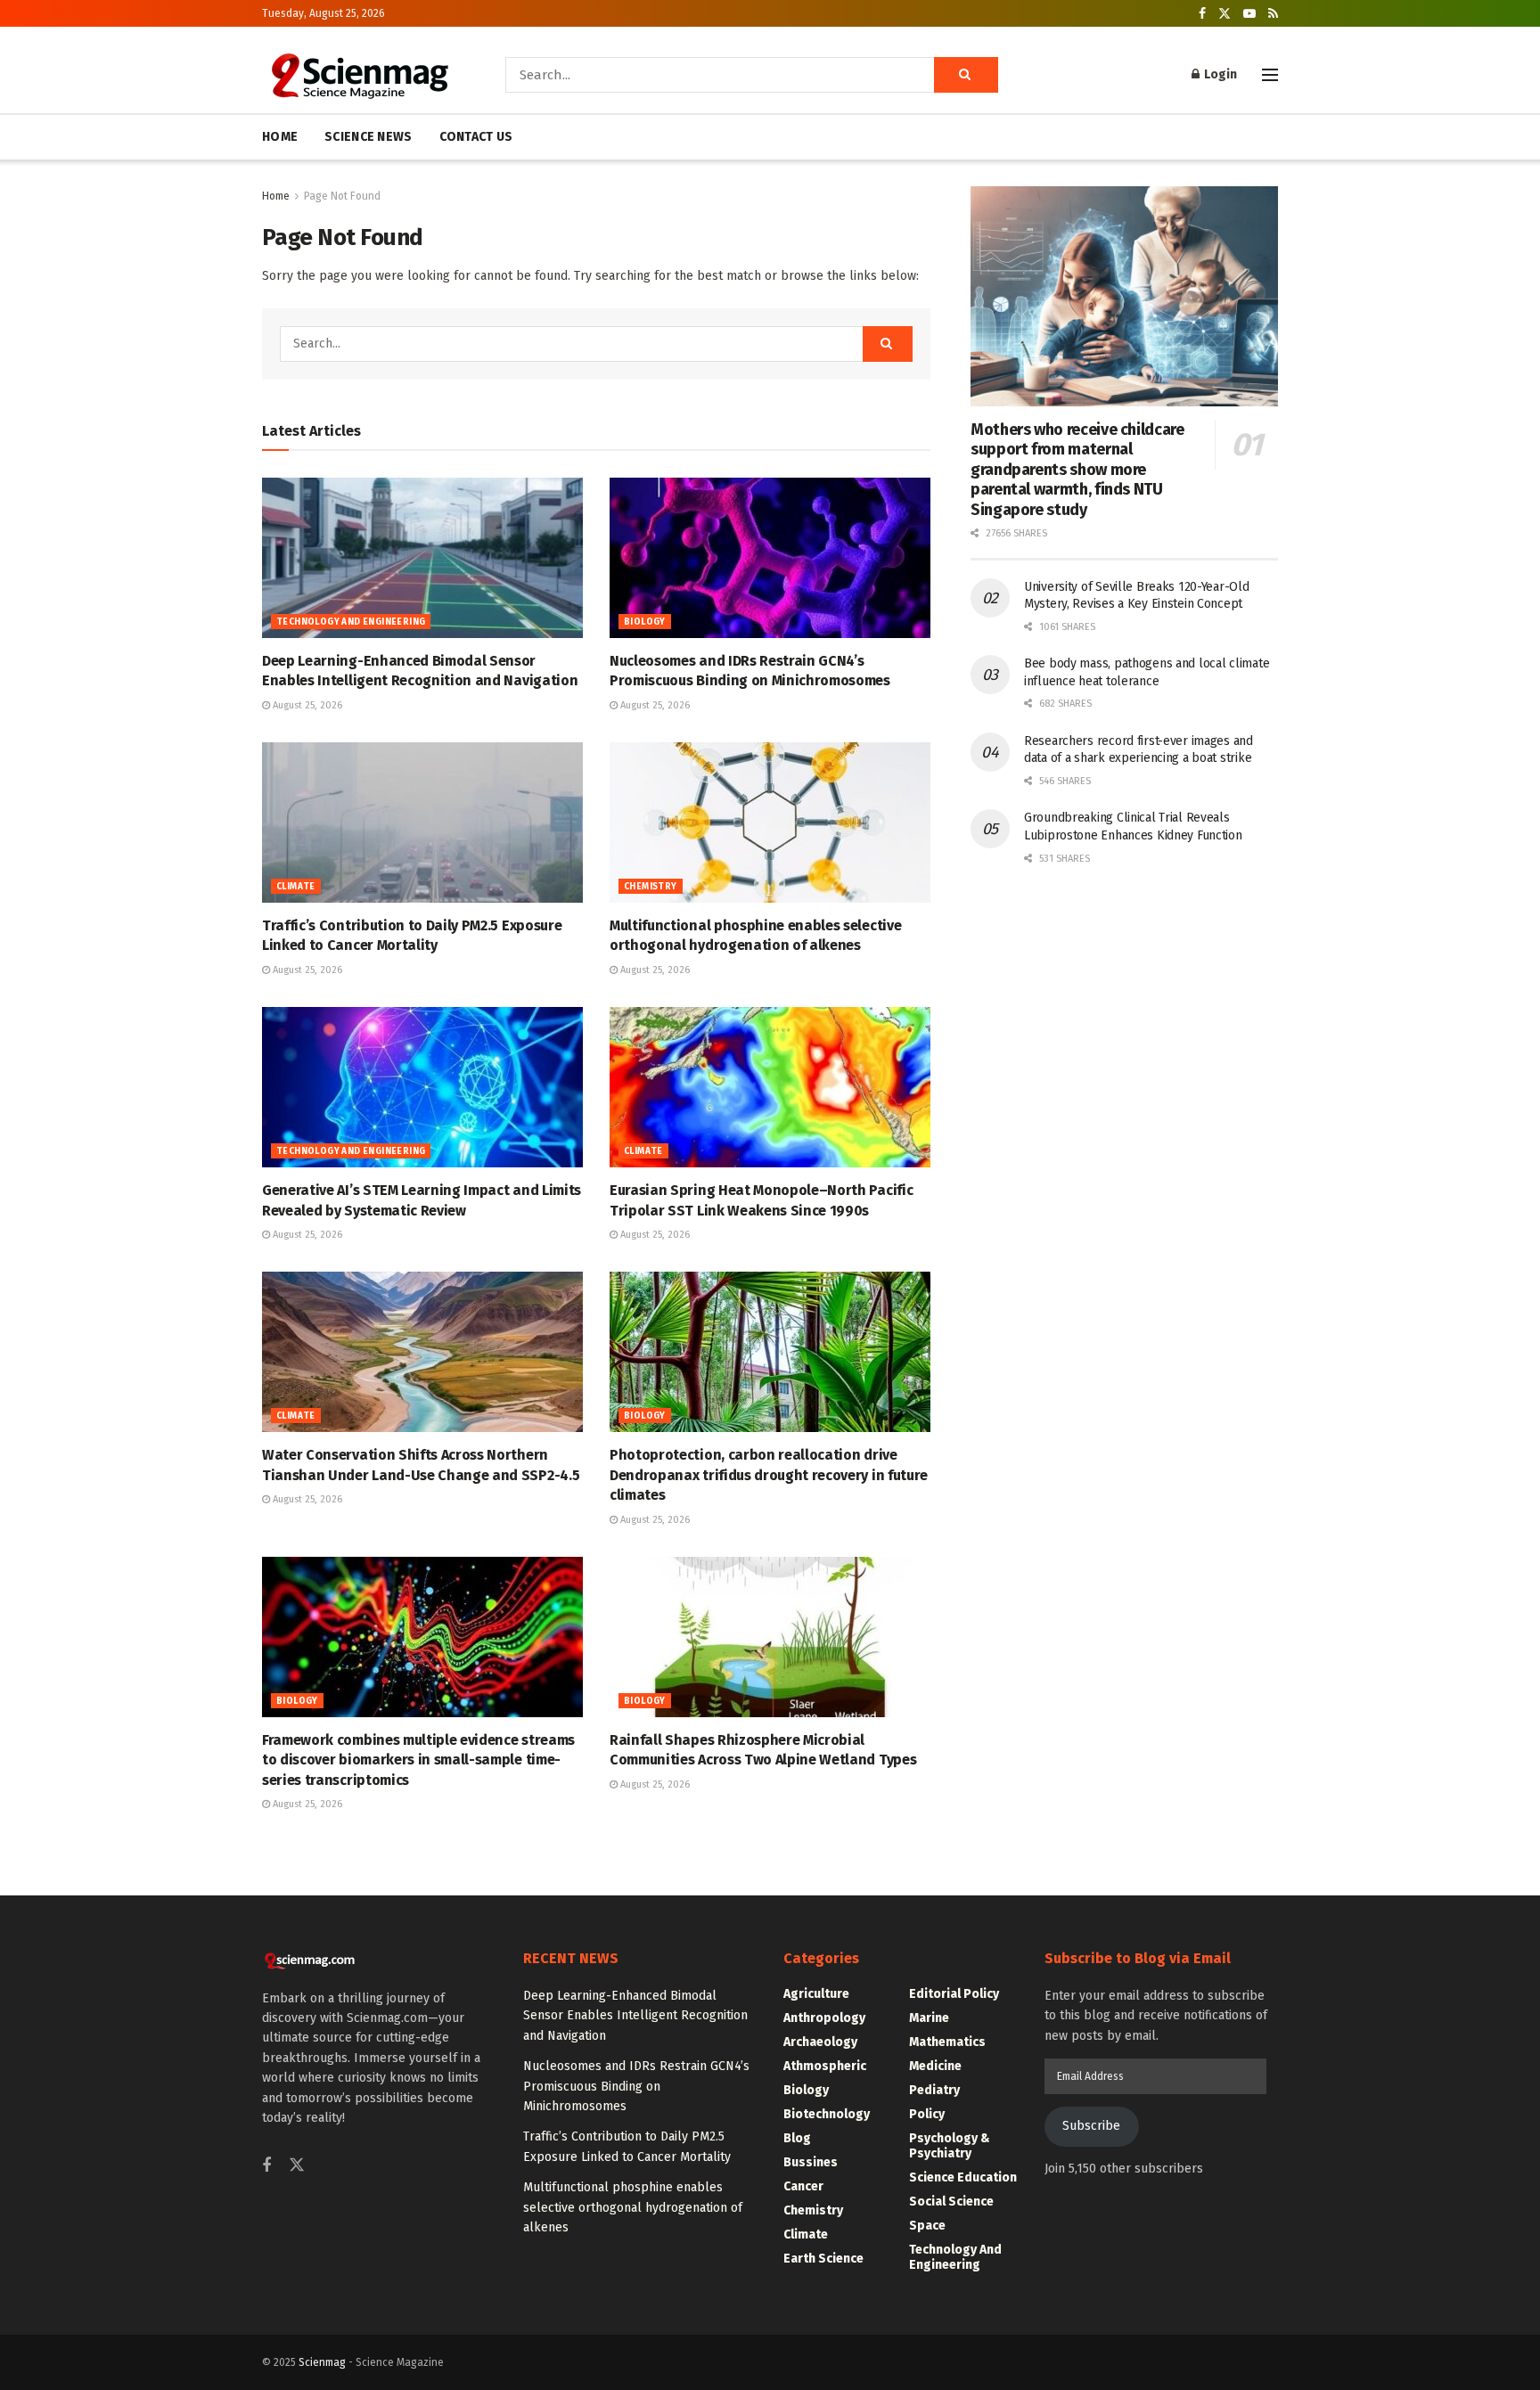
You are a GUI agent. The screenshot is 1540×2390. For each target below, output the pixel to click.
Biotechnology (827, 2114)
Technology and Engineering (351, 622)
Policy (927, 2114)
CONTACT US (476, 137)
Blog (797, 2138)
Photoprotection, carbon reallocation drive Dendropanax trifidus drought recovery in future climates (769, 1475)
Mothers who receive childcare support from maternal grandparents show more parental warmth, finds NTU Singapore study (1077, 470)
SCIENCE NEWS (368, 137)
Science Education (963, 2177)
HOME (280, 137)
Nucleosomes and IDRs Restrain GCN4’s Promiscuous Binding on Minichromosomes (636, 2086)
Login (1219, 74)
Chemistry (651, 887)
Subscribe (1091, 2126)
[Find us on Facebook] (1202, 14)
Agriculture (816, 1994)
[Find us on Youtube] (1249, 14)
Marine (929, 2018)
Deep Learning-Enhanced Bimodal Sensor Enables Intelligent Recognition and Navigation (635, 2016)
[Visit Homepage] (359, 75)
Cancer (803, 2186)
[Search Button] (966, 75)
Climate (296, 887)
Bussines (811, 2162)
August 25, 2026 (306, 705)
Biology (645, 622)
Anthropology (824, 2018)
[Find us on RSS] (1273, 14)
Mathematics (947, 2042)
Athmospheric (825, 2066)
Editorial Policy (954, 1994)
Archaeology (820, 2042)
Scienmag (322, 2362)
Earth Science (823, 2259)
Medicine (935, 2066)
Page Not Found (342, 196)
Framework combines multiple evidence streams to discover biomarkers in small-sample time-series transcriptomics (418, 1760)
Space (927, 2226)
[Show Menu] (1270, 75)
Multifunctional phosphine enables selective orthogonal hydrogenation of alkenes (633, 2207)
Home (276, 196)
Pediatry (934, 2090)
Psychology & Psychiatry (950, 2146)
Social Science (951, 2202)
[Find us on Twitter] (1225, 14)
